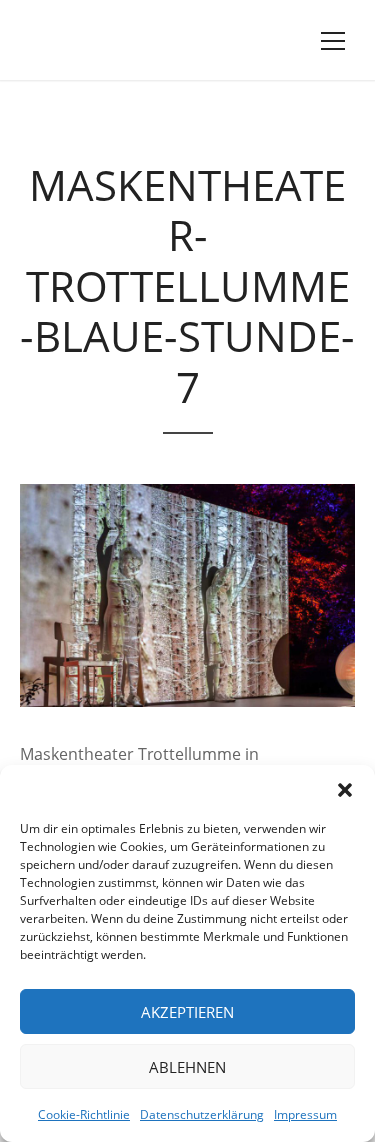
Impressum (305, 1114)
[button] (345, 790)
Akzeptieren (187, 1012)
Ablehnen (187, 1067)
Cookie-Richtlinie (84, 1114)
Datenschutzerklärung (202, 1114)
